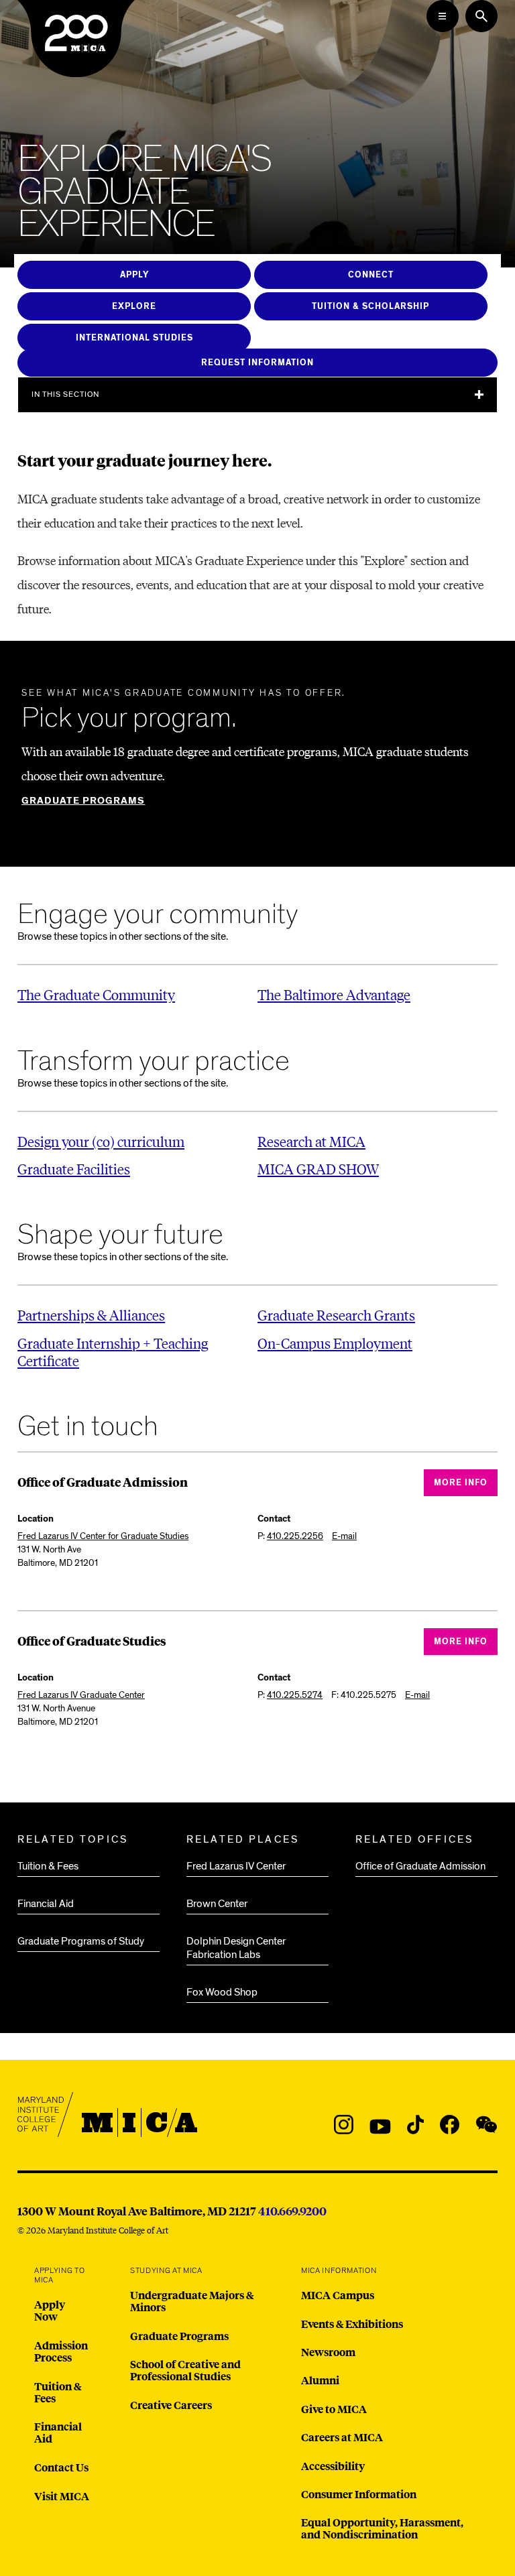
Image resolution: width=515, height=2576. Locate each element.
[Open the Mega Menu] (443, 16)
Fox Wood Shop (222, 1992)
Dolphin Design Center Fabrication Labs (236, 1948)
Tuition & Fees (48, 1866)
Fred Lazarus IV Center (236, 1866)
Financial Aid (46, 1904)
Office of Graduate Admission (420, 1866)
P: (290, 1536)
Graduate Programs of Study (81, 1941)
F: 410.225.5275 (364, 1695)
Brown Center (217, 1904)
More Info (461, 1483)
